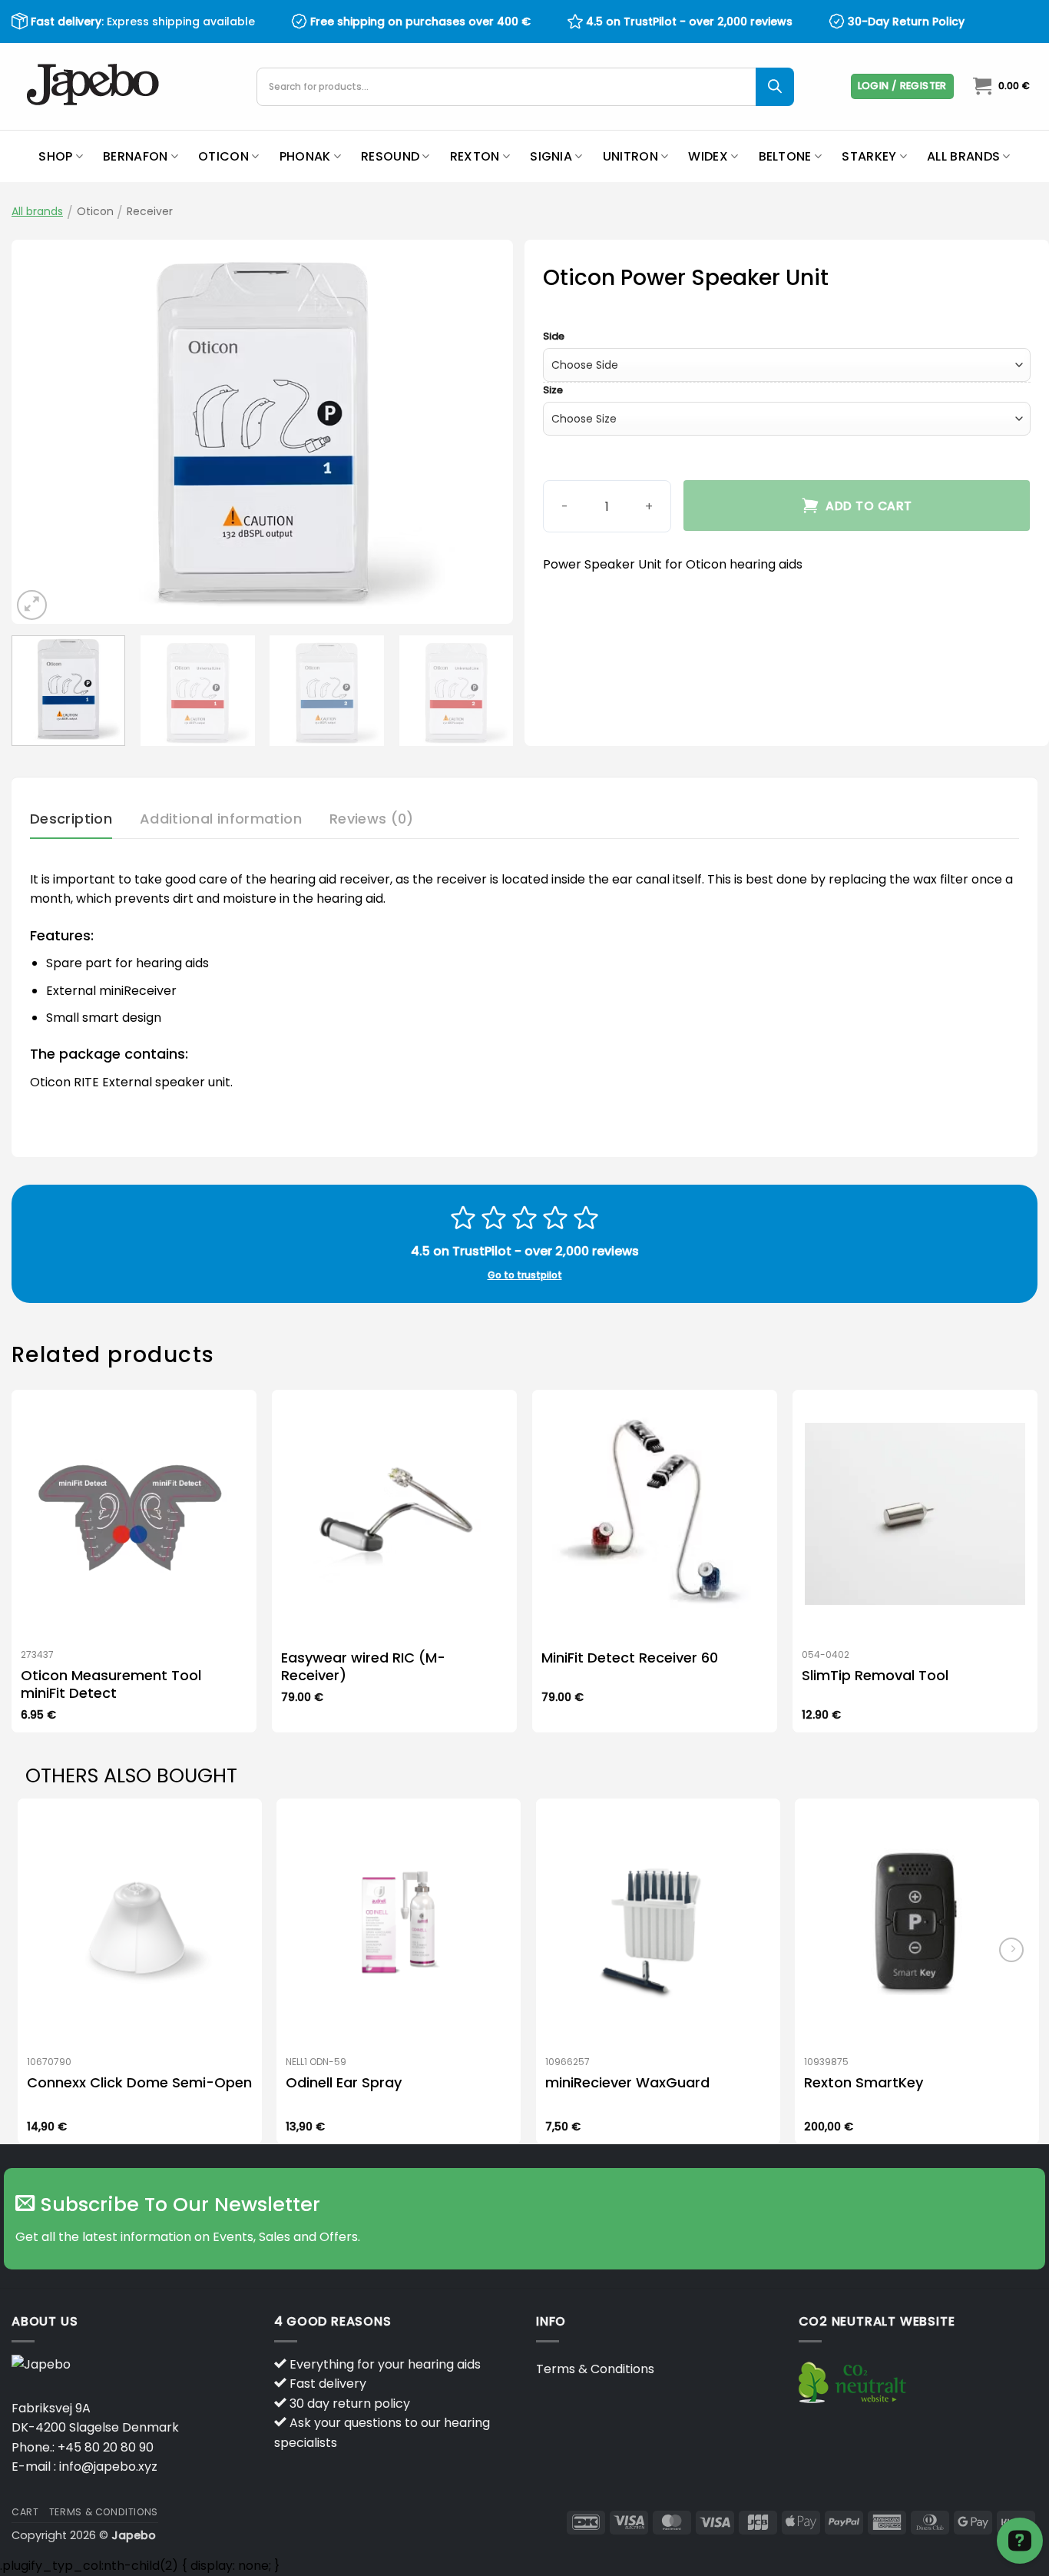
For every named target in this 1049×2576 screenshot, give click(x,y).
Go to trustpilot (525, 1275)
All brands (963, 156)
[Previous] (41, 432)
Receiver (150, 211)
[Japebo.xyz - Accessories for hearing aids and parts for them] (95, 86)
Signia (551, 156)
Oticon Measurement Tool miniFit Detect (111, 1684)
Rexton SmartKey (864, 2082)
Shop (55, 156)
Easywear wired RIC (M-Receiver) (363, 1667)
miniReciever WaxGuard (627, 2082)
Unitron (630, 156)
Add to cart (869, 506)
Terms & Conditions (595, 2369)
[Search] (775, 87)
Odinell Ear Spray (344, 2082)
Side (554, 337)
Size (553, 390)
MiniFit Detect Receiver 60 (630, 1658)
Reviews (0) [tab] (372, 819)
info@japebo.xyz (108, 2467)
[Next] (484, 432)
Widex (708, 156)
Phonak (305, 156)
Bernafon (136, 156)
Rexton (475, 156)
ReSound (390, 156)
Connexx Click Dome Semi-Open (139, 2082)
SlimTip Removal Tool (875, 1675)
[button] (902, 86)
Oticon (223, 156)
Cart (25, 2512)
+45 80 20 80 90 (106, 2447)
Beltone (785, 156)
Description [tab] (71, 819)
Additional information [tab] (221, 819)
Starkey (869, 156)
